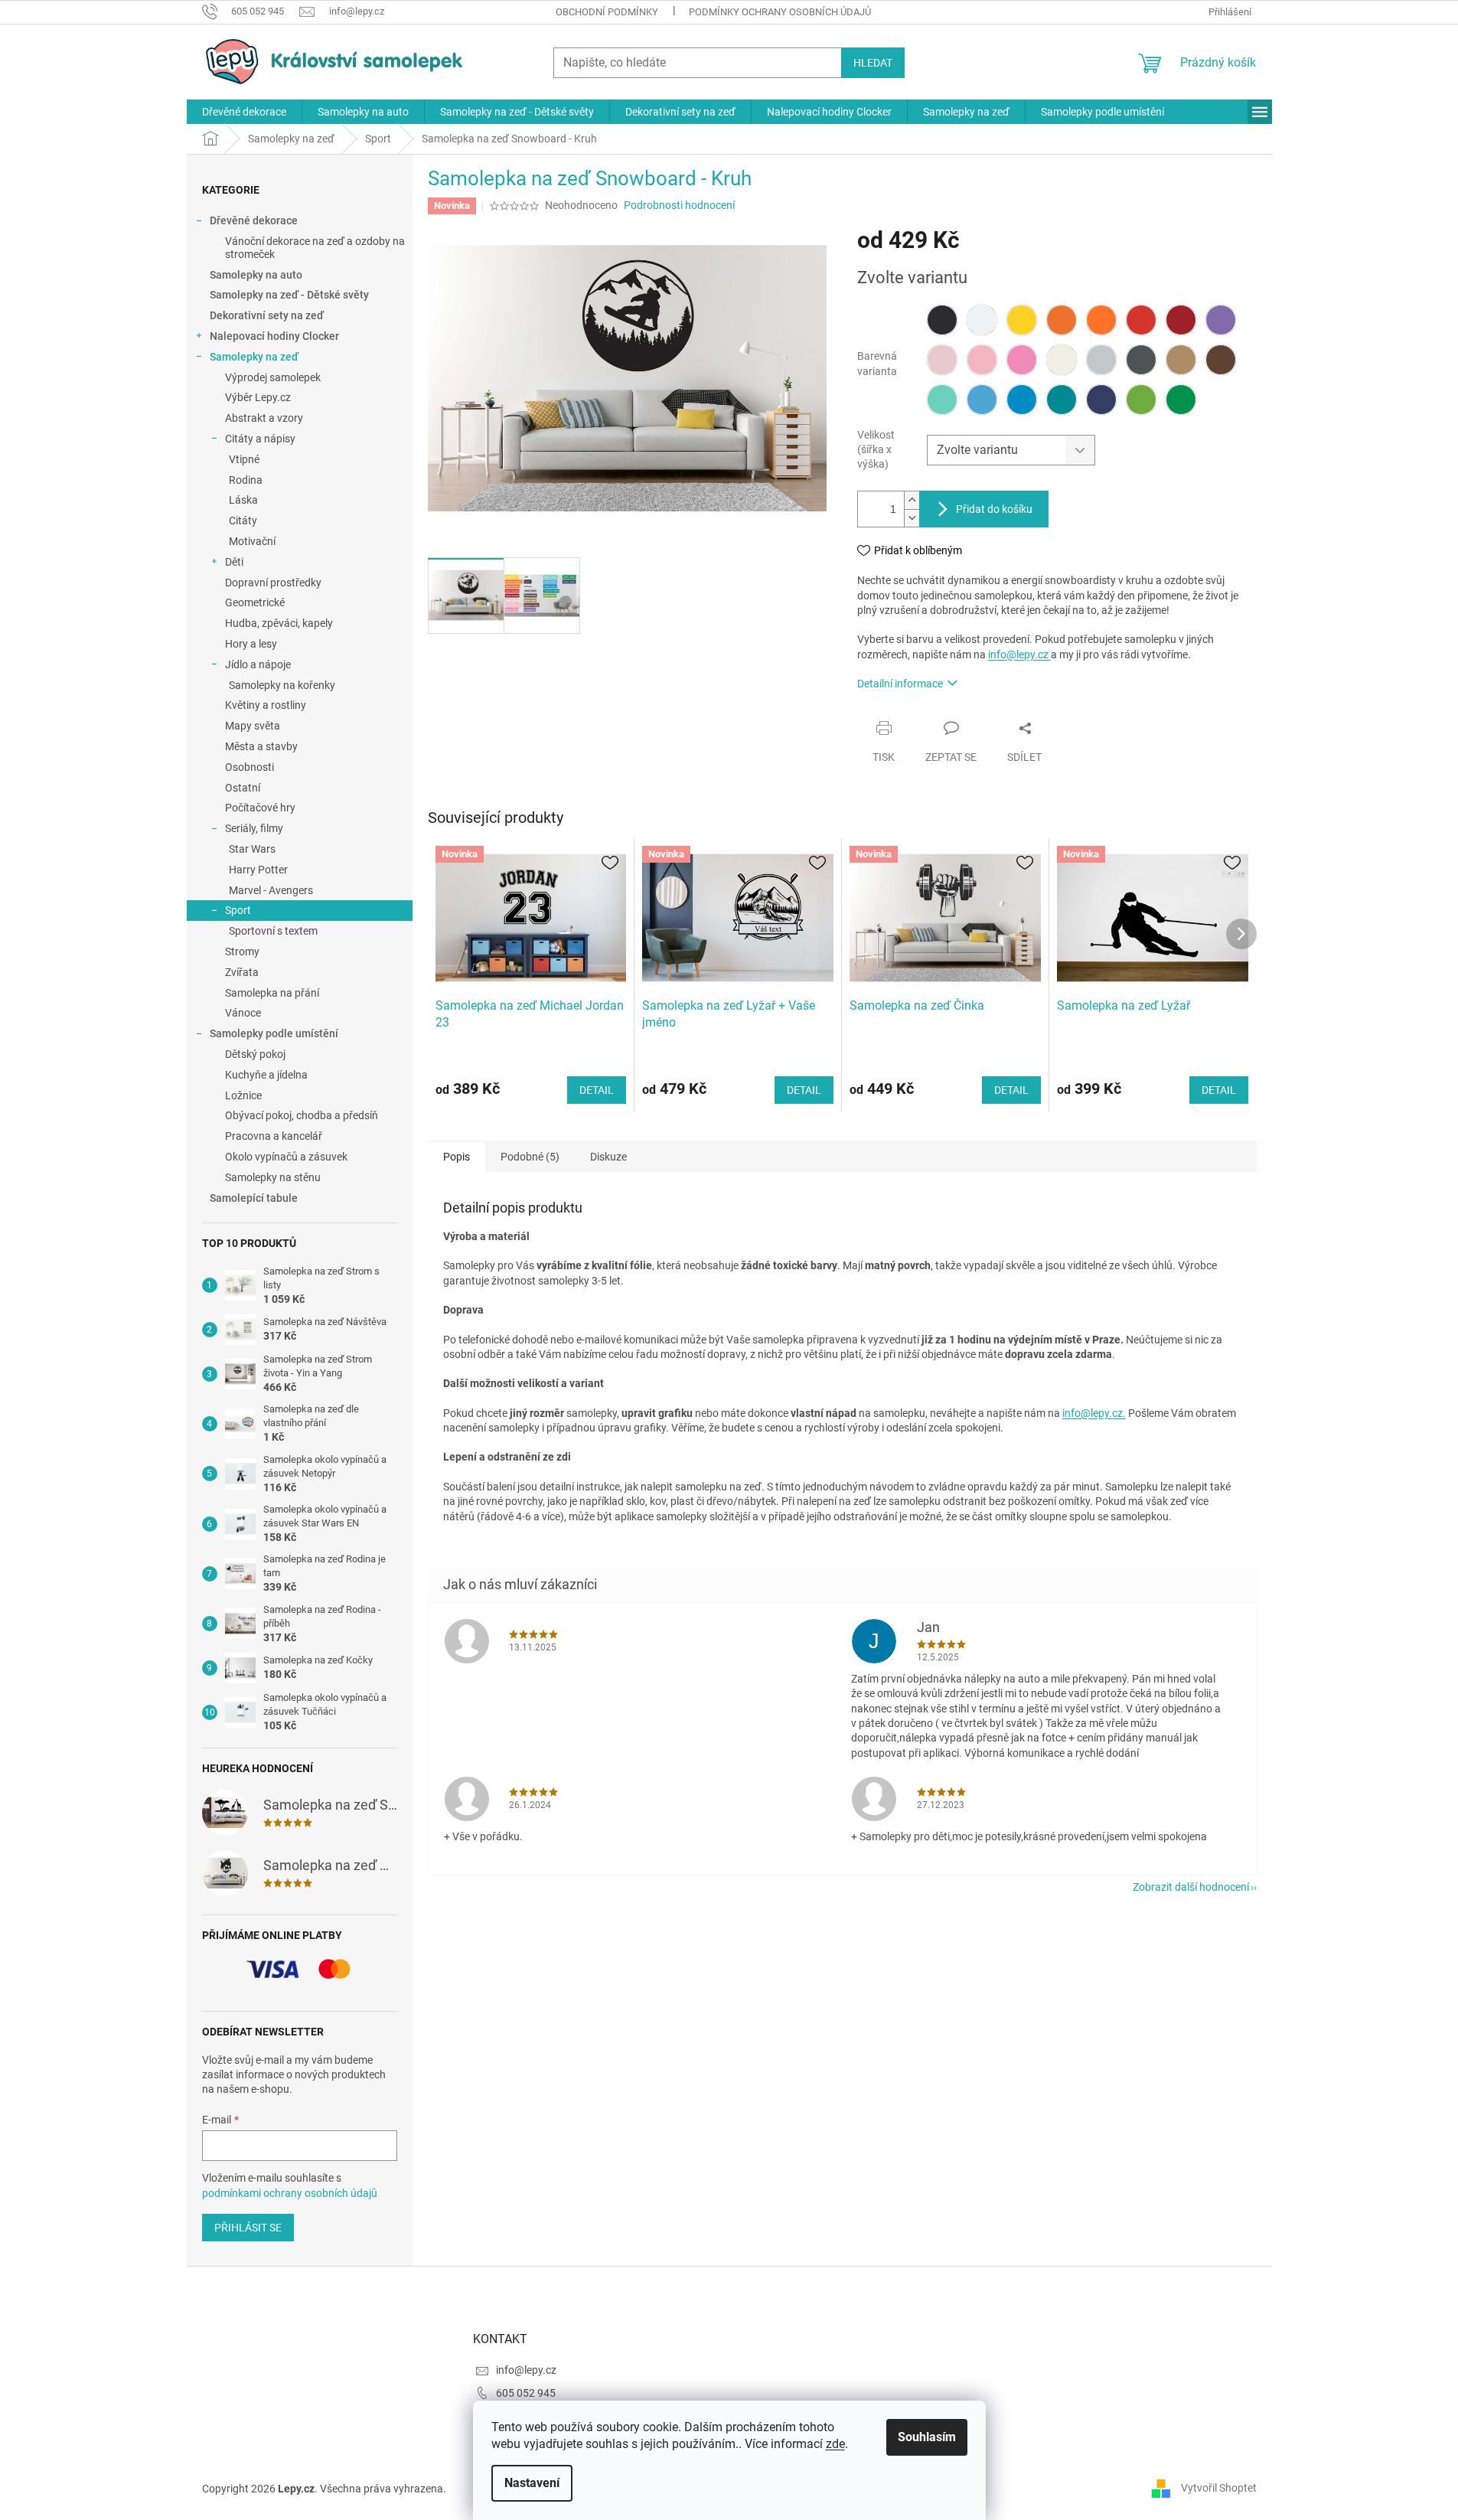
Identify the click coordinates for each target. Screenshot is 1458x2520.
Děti (234, 562)
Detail (597, 1090)
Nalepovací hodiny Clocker (274, 336)
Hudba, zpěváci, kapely (279, 623)
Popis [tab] (457, 1157)
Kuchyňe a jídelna (266, 1075)
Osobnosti (250, 767)
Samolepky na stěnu (273, 1177)
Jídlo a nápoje (258, 664)
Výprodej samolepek (273, 377)
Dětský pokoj (255, 1054)
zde (835, 2444)
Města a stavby (261, 746)
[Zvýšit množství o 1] (912, 500)
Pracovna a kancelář (274, 1136)
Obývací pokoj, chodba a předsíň (302, 1115)
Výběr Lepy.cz (258, 397)
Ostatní (243, 788)
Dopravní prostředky (273, 583)
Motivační (252, 541)
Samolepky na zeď (254, 357)
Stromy (242, 952)
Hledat (873, 63)
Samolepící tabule (254, 1198)
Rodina (246, 480)
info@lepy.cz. (1094, 1413)
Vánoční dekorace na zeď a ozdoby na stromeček (315, 248)
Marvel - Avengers (271, 890)
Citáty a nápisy (260, 439)
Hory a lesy (251, 644)
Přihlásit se (248, 2228)
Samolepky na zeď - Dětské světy (289, 295)
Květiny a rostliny (266, 705)
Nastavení (532, 2483)
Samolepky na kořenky (282, 685)
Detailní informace (900, 684)
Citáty (243, 521)
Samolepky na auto (256, 275)
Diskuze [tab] (608, 1157)
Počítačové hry (260, 808)
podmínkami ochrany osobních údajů (290, 2193)
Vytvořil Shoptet (1219, 2488)
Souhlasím (927, 2437)
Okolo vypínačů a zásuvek (286, 1157)
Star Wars (252, 849)
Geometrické (255, 602)
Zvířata (242, 972)
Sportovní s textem (273, 931)
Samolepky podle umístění (274, 1033)
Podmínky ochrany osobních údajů (780, 12)
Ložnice (243, 1095)
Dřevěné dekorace (254, 220)
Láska (243, 500)
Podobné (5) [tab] (530, 1157)
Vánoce (243, 1013)
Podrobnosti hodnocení (679, 205)
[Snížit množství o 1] (912, 518)
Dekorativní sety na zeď (267, 315)
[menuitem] (244, 112)
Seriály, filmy (254, 828)
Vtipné (244, 459)
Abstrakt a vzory (264, 418)
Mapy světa (253, 726)
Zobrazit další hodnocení (1191, 1887)
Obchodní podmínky (607, 12)
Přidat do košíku (994, 509)
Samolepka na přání (272, 993)
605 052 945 (526, 2393)
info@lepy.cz (1019, 654)
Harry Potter (258, 870)
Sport (238, 910)
